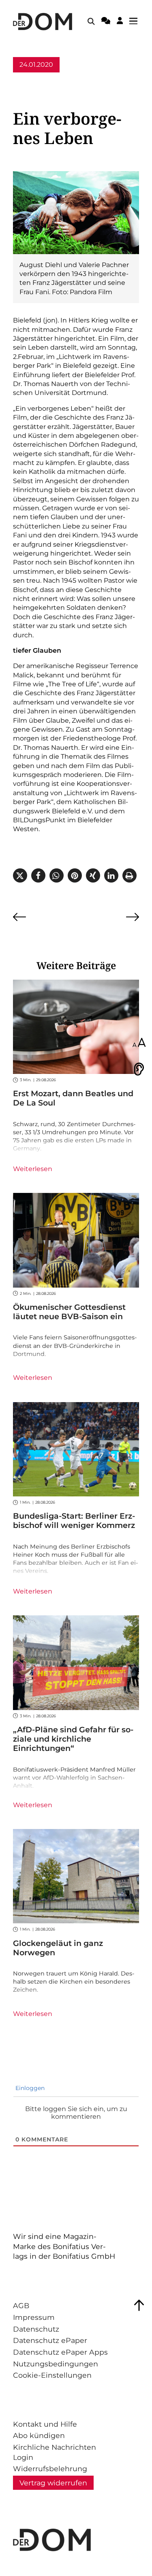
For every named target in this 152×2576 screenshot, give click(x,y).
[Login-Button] (120, 22)
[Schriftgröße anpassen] (139, 1043)
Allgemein (30, 80)
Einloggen (29, 2088)
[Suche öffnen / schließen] (91, 21)
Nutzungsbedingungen (56, 2364)
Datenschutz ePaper (50, 2340)
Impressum (34, 2317)
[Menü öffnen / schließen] (136, 21)
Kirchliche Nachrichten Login (55, 2452)
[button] (20, 875)
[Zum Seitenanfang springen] (139, 2305)
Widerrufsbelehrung (50, 2469)
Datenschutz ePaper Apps (60, 2352)
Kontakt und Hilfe (45, 2424)
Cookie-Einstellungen (52, 2375)
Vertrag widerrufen (53, 2483)
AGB (21, 2305)
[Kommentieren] (106, 22)
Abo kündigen (39, 2435)
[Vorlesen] (139, 1069)
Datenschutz (36, 2329)
